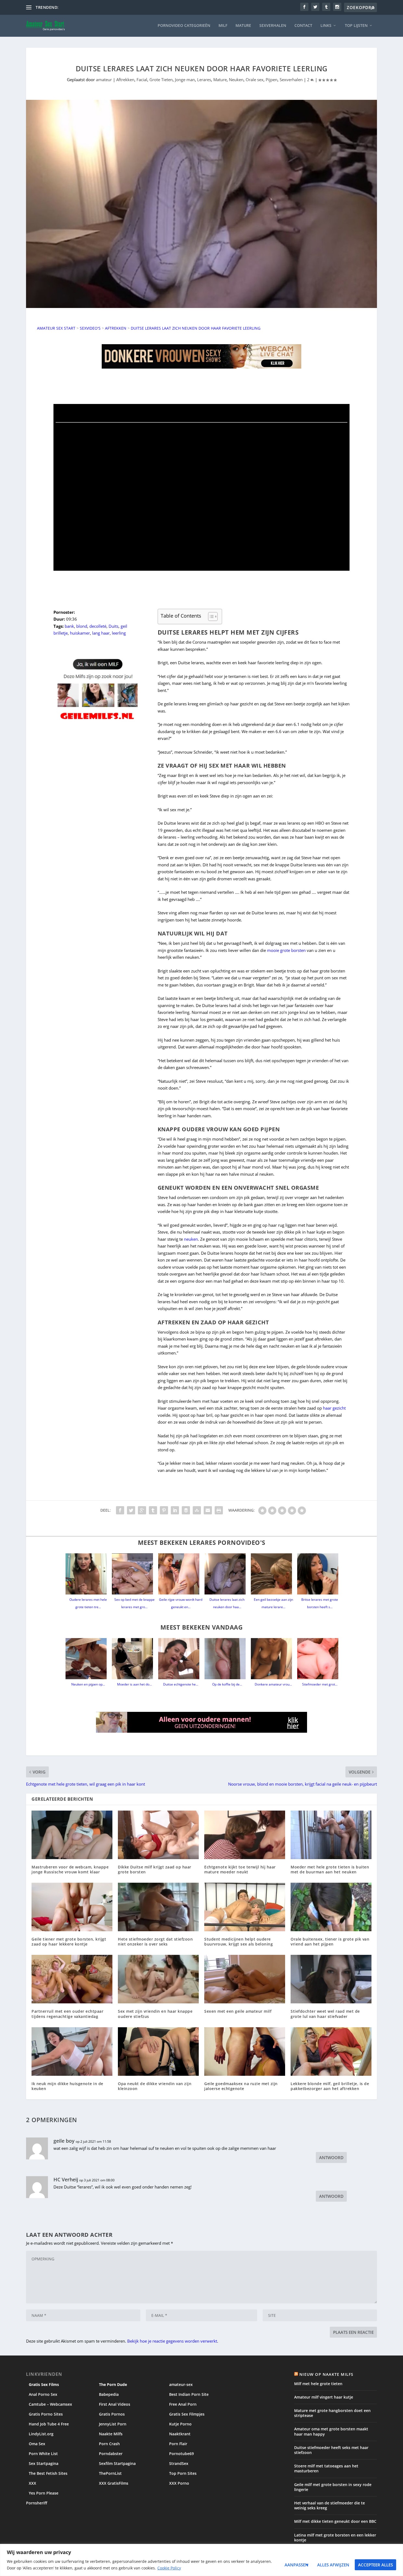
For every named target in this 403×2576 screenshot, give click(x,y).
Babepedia (109, 2394)
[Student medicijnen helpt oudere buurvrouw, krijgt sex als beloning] (245, 1907)
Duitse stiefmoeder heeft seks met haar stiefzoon (331, 2450)
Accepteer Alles (375, 2565)
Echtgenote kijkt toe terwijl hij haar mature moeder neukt (240, 1869)
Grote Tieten (161, 80)
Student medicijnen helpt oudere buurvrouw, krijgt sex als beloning (239, 1942)
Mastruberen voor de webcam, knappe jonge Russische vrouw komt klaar (70, 1869)
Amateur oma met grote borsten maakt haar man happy (331, 2431)
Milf (223, 26)
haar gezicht (334, 1408)
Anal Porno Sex (43, 2394)
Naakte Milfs (111, 2434)
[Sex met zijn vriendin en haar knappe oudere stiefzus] (158, 1979)
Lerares (204, 80)
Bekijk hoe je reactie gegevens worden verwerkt (172, 2341)
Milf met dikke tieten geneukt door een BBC (335, 2521)
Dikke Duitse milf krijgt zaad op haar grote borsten (155, 1869)
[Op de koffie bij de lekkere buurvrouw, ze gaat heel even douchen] (227, 1659)
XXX (32, 2483)
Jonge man (185, 80)
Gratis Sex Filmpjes (187, 2414)
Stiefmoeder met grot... (320, 1684)
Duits (113, 626)
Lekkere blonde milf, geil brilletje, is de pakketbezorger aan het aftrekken (330, 2086)
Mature (243, 26)
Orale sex (255, 80)
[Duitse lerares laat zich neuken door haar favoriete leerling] (227, 1574)
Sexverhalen (273, 26)
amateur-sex (181, 2384)
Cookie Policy (169, 2568)
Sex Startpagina (44, 2463)
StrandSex (179, 2463)
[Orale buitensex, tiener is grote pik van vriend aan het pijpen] (331, 1907)
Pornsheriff (37, 2503)
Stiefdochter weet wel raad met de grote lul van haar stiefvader (325, 2014)
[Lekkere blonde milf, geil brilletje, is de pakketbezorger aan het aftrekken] (331, 2052)
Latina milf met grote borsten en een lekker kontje (335, 2537)
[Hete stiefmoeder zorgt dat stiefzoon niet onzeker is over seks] (158, 1907)
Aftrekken (125, 80)
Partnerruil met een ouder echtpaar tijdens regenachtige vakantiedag (67, 2014)
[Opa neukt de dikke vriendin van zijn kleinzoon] (158, 2052)
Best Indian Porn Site (189, 2394)
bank (69, 626)
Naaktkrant (180, 2434)
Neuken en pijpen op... (88, 1684)
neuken (191, 1239)
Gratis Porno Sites (46, 2414)
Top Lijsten (356, 26)
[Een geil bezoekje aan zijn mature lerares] (273, 1574)
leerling (119, 633)
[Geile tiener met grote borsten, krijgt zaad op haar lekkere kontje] (72, 1907)
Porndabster (111, 2454)
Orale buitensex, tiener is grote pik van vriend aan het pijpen (330, 1942)
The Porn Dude (113, 2384)
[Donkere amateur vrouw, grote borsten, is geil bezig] (273, 1659)
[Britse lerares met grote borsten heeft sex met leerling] (320, 1574)
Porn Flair (178, 2444)
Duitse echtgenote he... (181, 1684)
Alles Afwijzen (333, 2565)
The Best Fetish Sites (48, 2473)
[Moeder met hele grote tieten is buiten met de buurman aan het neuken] (331, 1835)
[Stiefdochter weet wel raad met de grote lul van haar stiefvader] (331, 1979)
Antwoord (331, 2157)
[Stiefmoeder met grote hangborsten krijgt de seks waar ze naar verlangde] (320, 1659)
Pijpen (272, 80)
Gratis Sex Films (44, 2384)
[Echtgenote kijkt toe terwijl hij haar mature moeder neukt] (245, 1835)
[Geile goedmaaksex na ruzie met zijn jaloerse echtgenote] (245, 2052)
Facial (142, 80)
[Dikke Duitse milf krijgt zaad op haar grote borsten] (158, 1835)
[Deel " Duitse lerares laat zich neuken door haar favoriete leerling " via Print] (219, 1510)
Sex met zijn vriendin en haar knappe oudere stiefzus (155, 2014)
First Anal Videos (115, 2404)
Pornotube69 (181, 2454)
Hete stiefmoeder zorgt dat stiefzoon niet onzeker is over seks (155, 1942)
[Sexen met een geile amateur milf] (245, 1979)
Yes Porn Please (44, 2493)
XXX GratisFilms (114, 2483)
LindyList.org (41, 2434)
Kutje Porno (180, 2424)
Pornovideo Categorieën (184, 26)
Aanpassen (296, 2565)
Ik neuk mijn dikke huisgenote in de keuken (67, 2086)
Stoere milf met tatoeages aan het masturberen (326, 2468)
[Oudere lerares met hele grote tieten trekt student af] (88, 1574)
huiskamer (80, 633)
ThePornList (110, 2473)
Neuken (236, 80)
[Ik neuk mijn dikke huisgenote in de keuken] (72, 2052)
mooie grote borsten (286, 950)
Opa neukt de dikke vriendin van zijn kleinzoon (155, 2086)
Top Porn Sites (183, 2473)
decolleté (98, 626)
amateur (104, 80)
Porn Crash (109, 2444)
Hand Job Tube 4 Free (49, 2424)
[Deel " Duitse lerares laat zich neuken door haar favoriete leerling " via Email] (208, 1510)
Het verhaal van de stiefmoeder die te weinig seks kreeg (330, 2505)
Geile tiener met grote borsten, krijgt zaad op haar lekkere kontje (69, 1942)
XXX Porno (179, 2483)
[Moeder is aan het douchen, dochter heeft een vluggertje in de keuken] (134, 1659)
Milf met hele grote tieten (318, 2384)
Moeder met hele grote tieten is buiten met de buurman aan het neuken (330, 1869)
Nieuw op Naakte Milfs (326, 2374)
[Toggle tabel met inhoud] (210, 617)
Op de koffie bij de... (227, 1684)
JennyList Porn (113, 2424)
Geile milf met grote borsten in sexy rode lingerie (333, 2487)
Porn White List (43, 2454)
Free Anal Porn (183, 2404)
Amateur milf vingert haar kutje (324, 2397)
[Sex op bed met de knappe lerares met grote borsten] (134, 1574)
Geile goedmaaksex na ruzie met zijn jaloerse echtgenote (241, 2086)
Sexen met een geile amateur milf (238, 2011)
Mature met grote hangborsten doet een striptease (332, 2413)
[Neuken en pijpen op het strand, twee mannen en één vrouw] (88, 1659)
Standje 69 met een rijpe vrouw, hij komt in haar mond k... (113, 7)
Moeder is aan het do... (134, 1684)
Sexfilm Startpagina (117, 2463)
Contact (303, 26)
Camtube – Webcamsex (50, 2404)
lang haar (101, 633)
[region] (201, 2560)
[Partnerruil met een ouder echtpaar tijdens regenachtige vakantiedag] (72, 1979)
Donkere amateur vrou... (273, 1684)
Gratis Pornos (112, 2414)
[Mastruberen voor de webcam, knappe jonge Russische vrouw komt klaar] (72, 1835)
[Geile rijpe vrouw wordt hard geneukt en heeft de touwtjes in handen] (181, 1574)
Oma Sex (37, 2444)
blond (82, 626)
